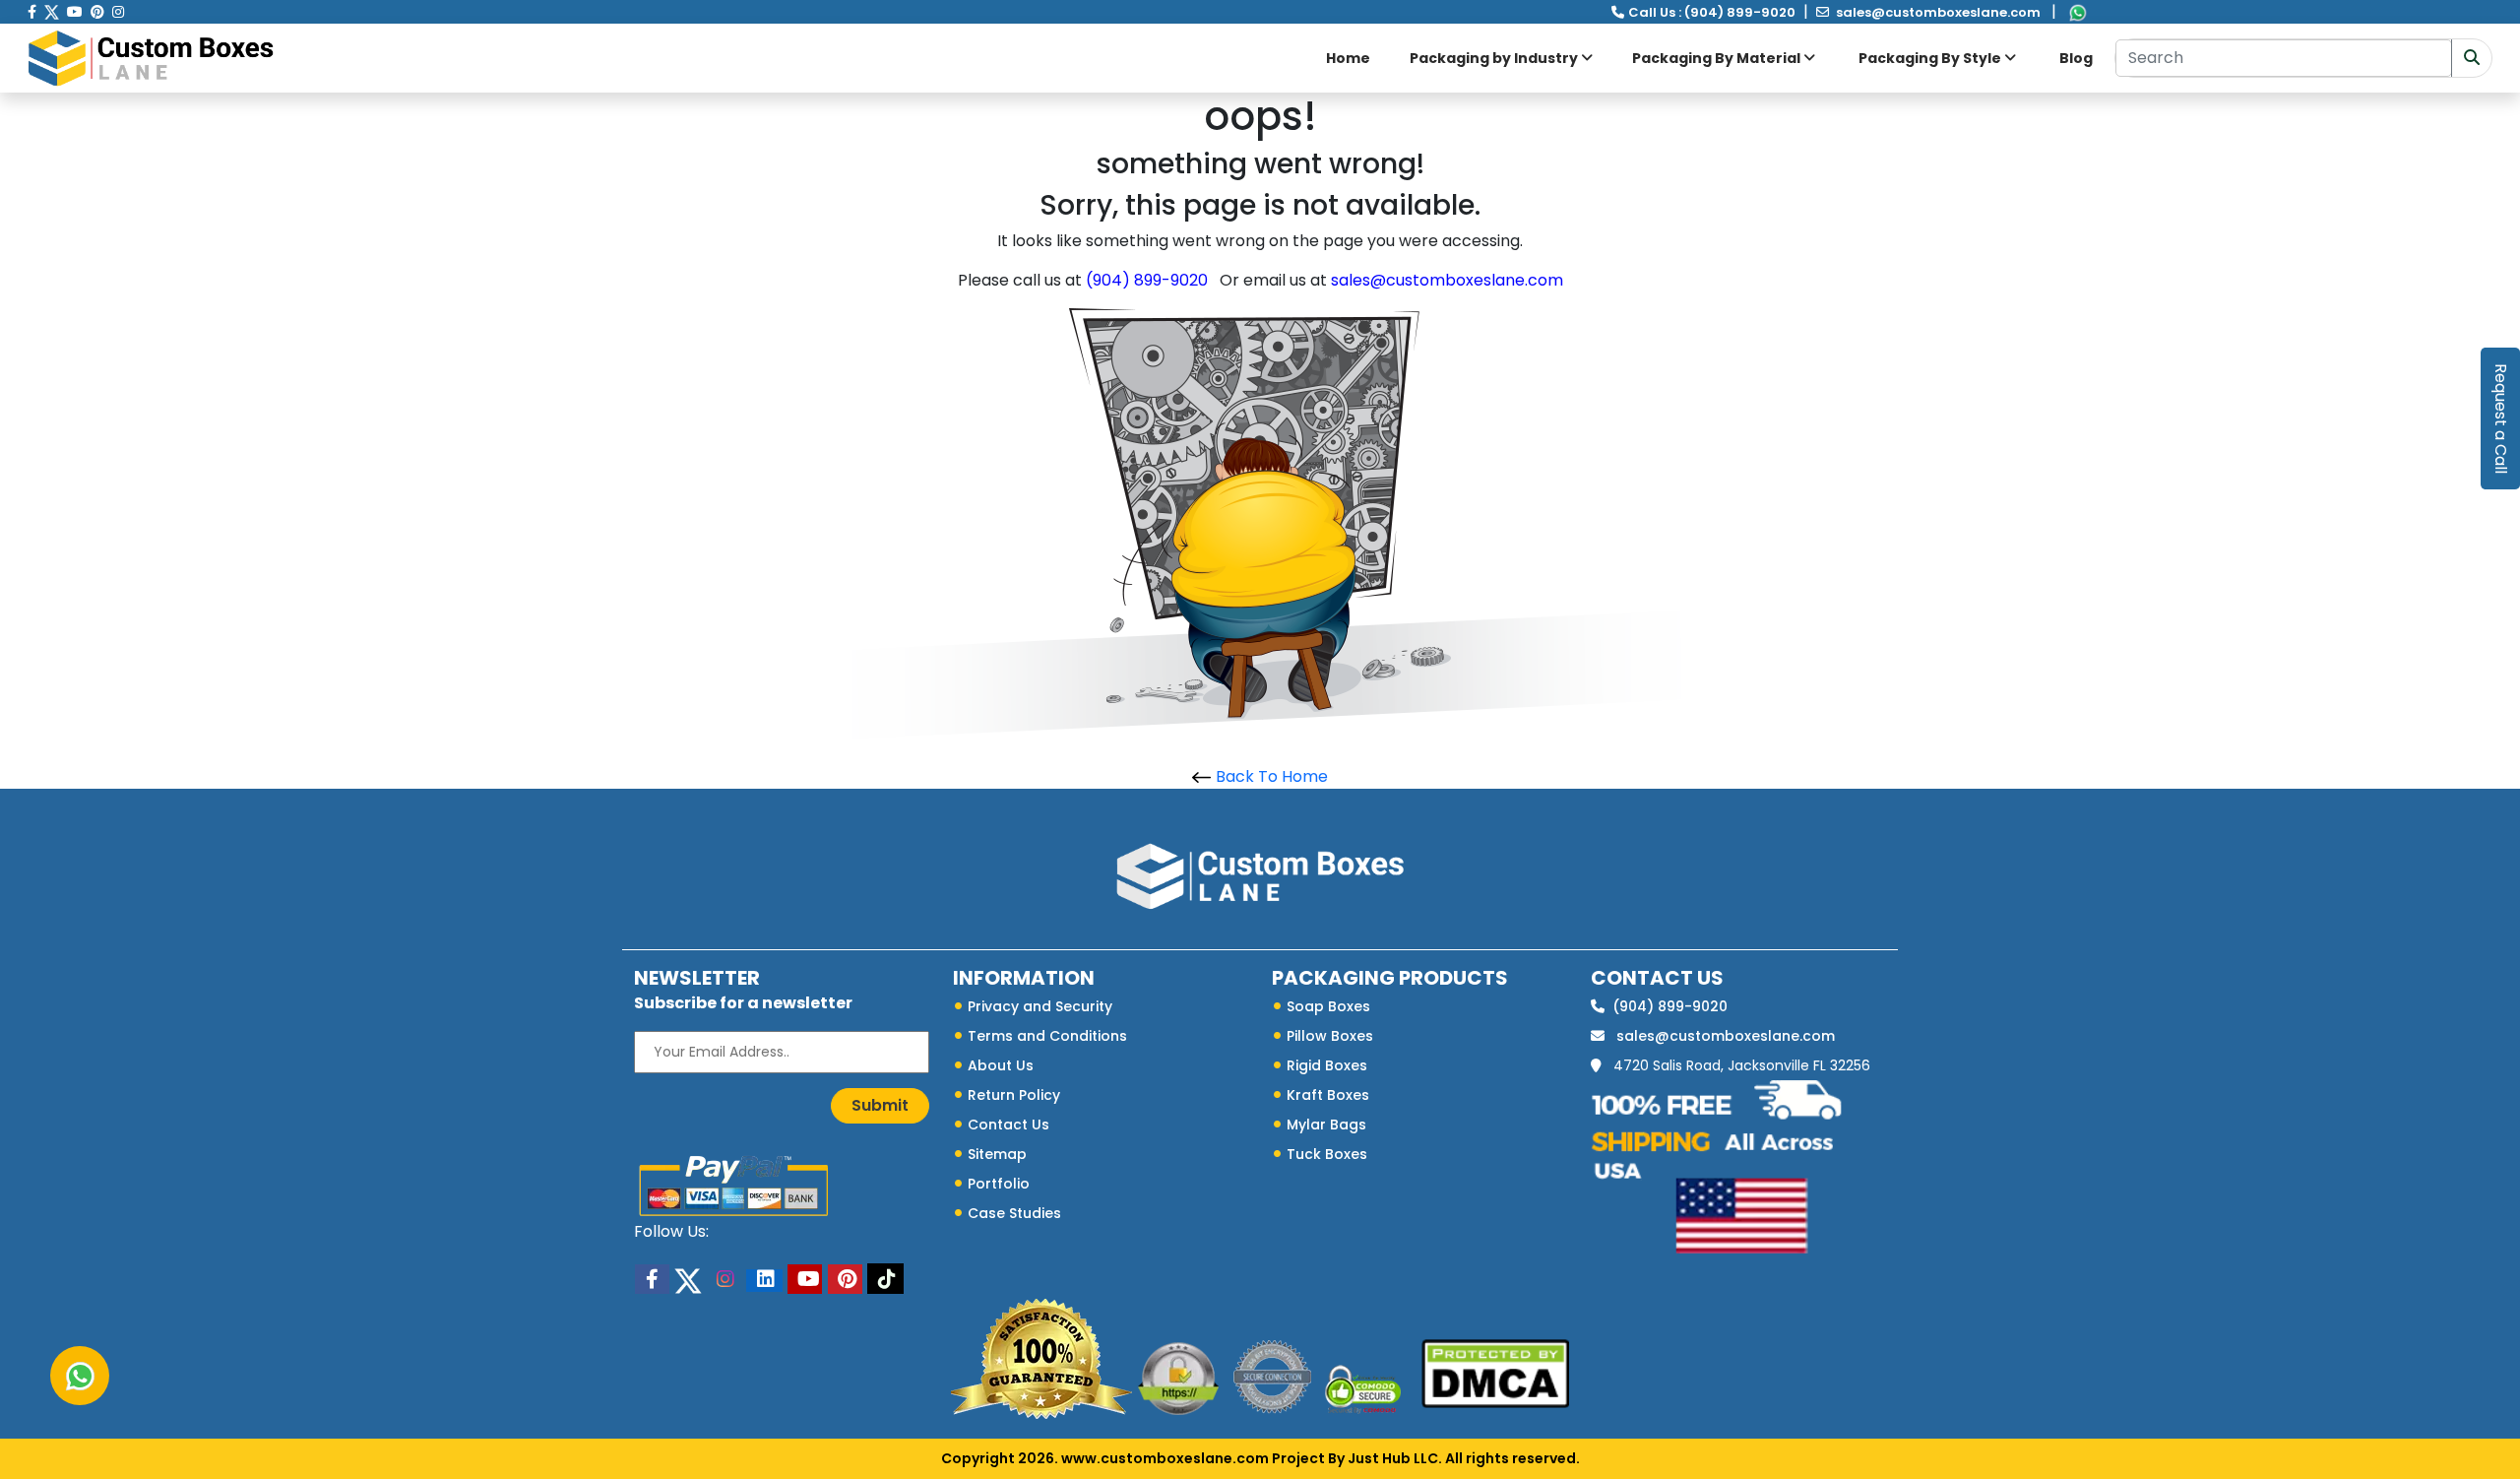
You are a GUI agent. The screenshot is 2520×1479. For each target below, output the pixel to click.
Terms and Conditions (1047, 1036)
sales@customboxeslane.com (1938, 12)
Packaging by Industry (1495, 58)
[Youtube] (75, 12)
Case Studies (1014, 1213)
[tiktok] (885, 1279)
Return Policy (1014, 1095)
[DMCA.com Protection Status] (1495, 1357)
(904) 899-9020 (1147, 280)
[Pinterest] (97, 12)
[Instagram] (118, 12)
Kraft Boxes (1328, 1095)
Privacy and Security (1040, 1006)
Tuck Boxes (1327, 1154)
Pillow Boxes (1330, 1036)
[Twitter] (52, 12)
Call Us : (1712, 12)
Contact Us (1008, 1125)
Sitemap (997, 1154)
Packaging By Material (1718, 58)
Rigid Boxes (1327, 1065)
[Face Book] (32, 12)
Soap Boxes (1328, 1006)
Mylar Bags (1326, 1125)
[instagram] (724, 1281)
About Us (1001, 1065)
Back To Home (1270, 776)
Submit (880, 1105)
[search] (2471, 58)
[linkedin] (764, 1281)
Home (1348, 58)
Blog (2076, 58)
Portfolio (999, 1184)
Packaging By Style (1931, 58)
